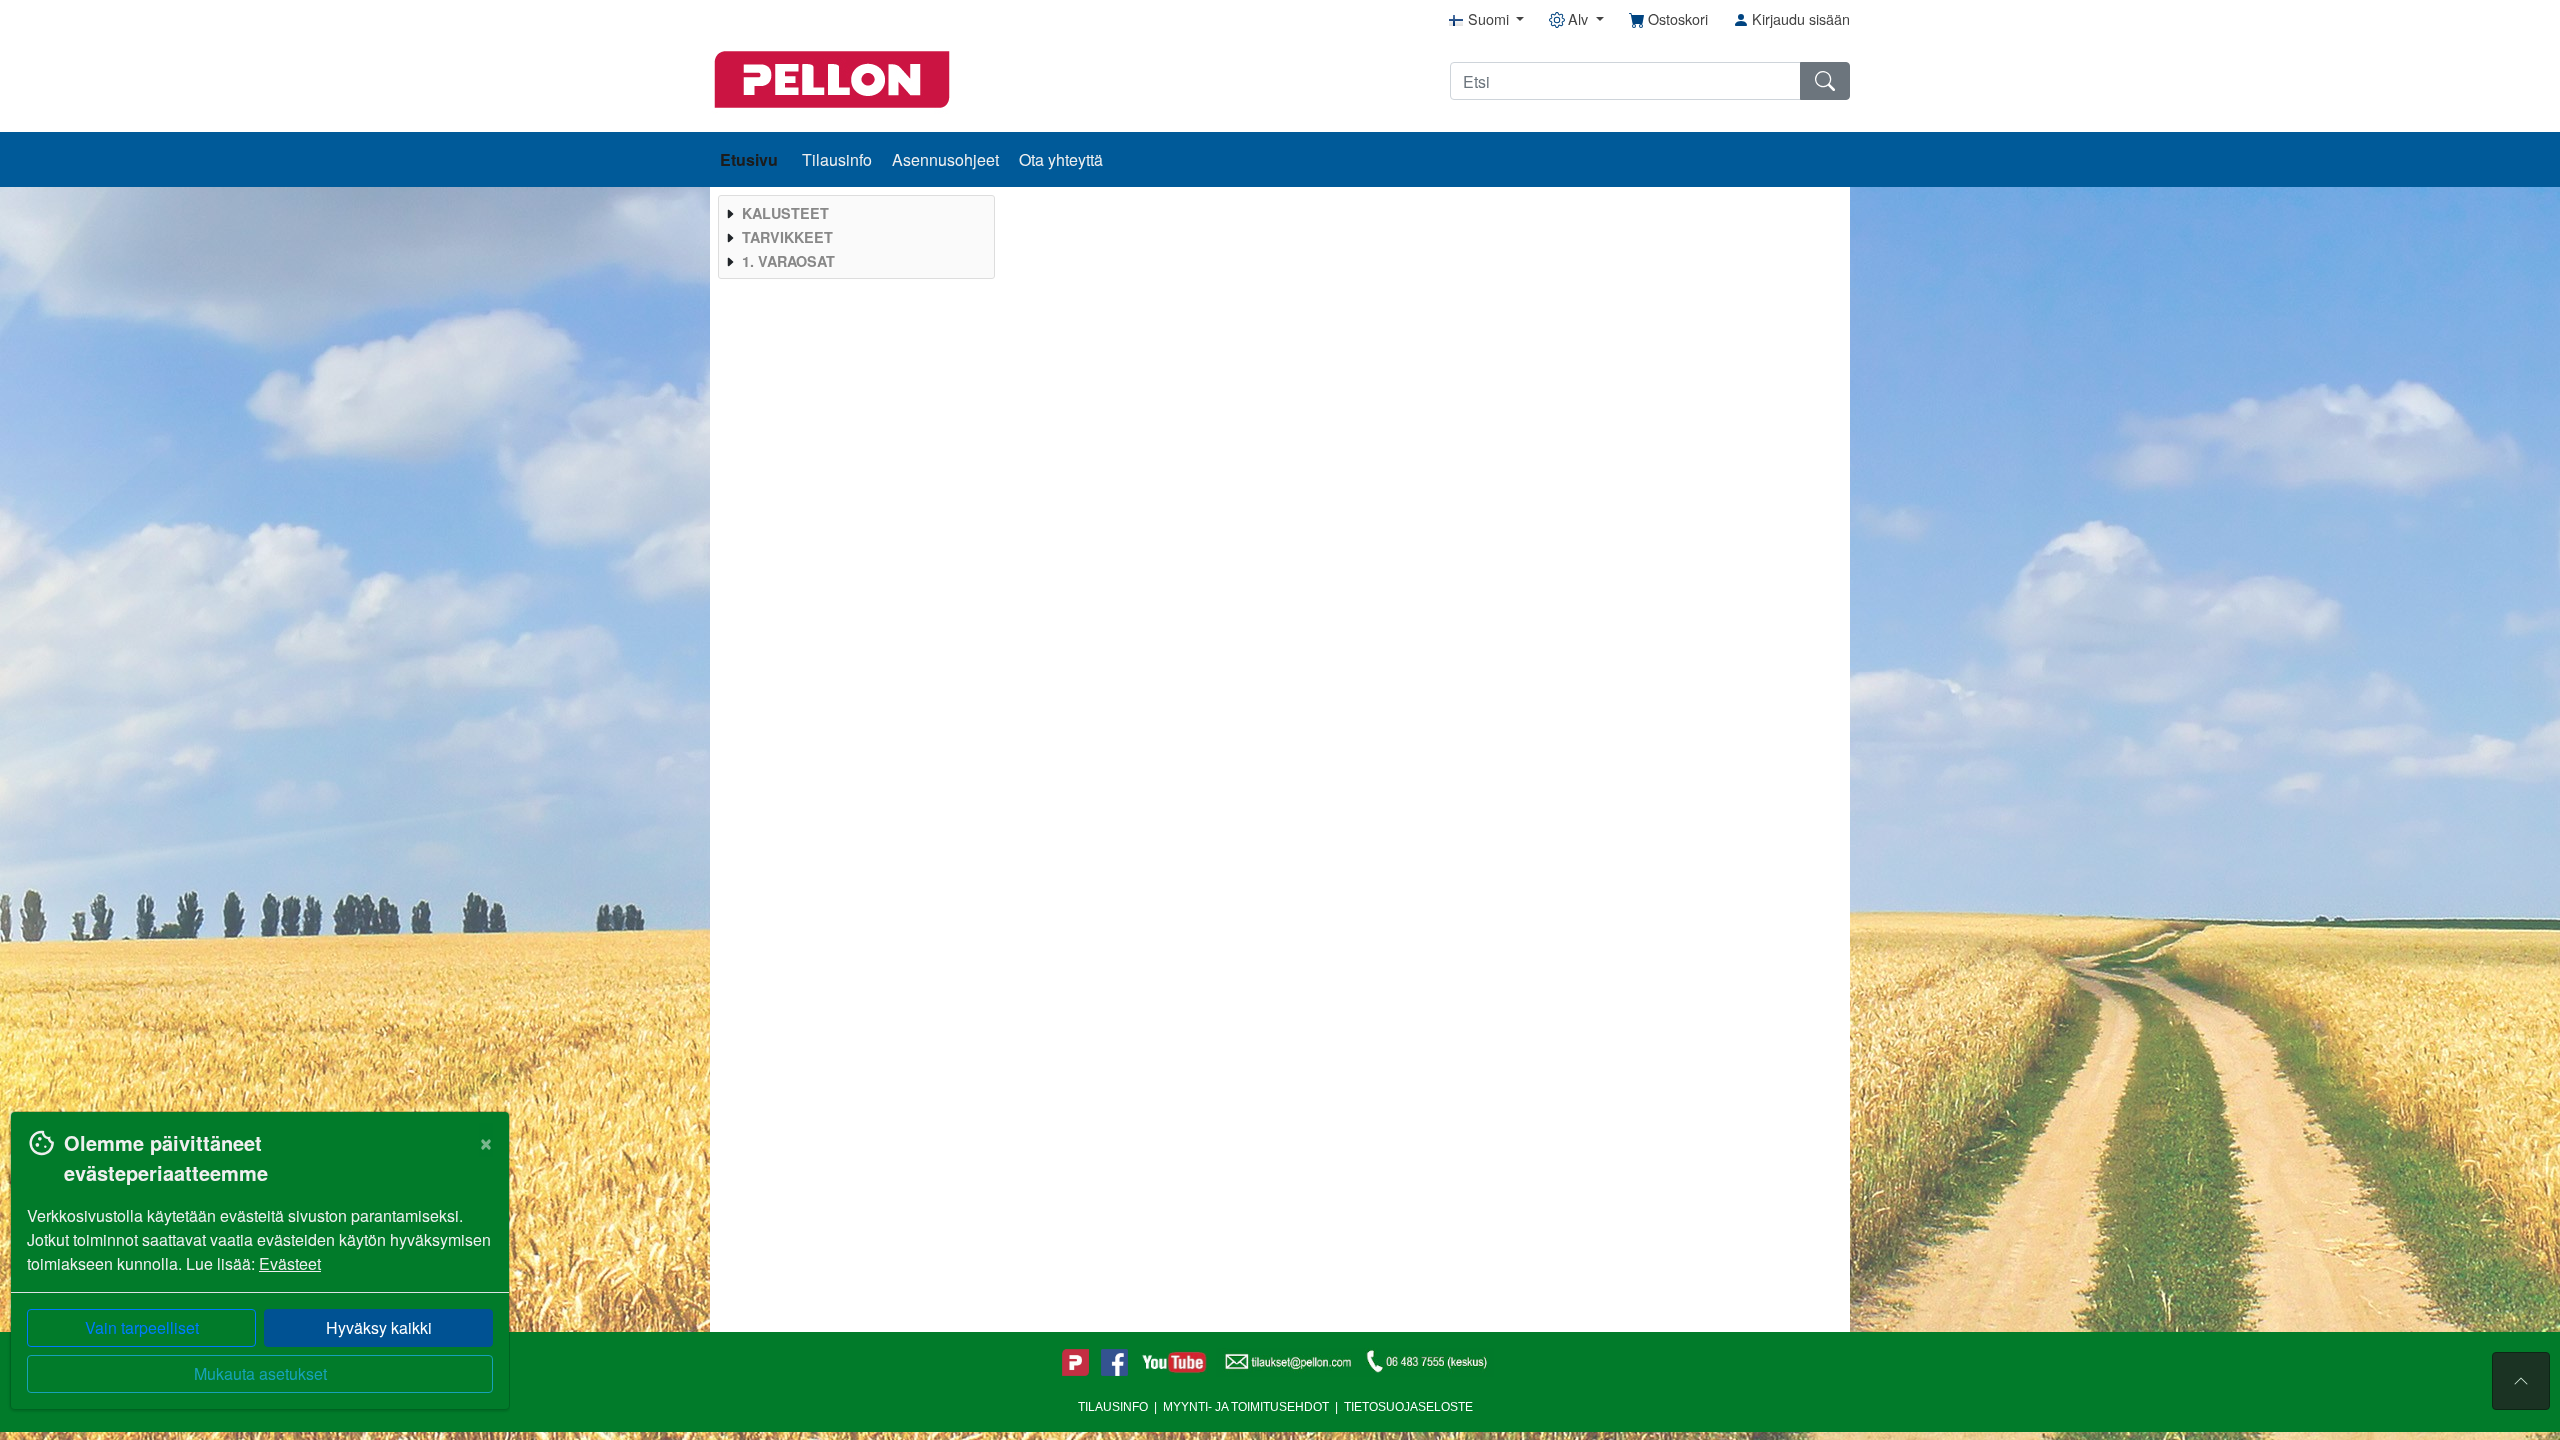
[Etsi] (1825, 81)
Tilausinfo (837, 159)
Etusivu (751, 159)
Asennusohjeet (945, 159)
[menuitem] (854, 213)
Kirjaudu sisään (1799, 18)
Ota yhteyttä (1061, 159)
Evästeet (290, 1263)
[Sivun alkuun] (2521, 1381)
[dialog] (255, 1275)
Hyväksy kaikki (379, 1327)
